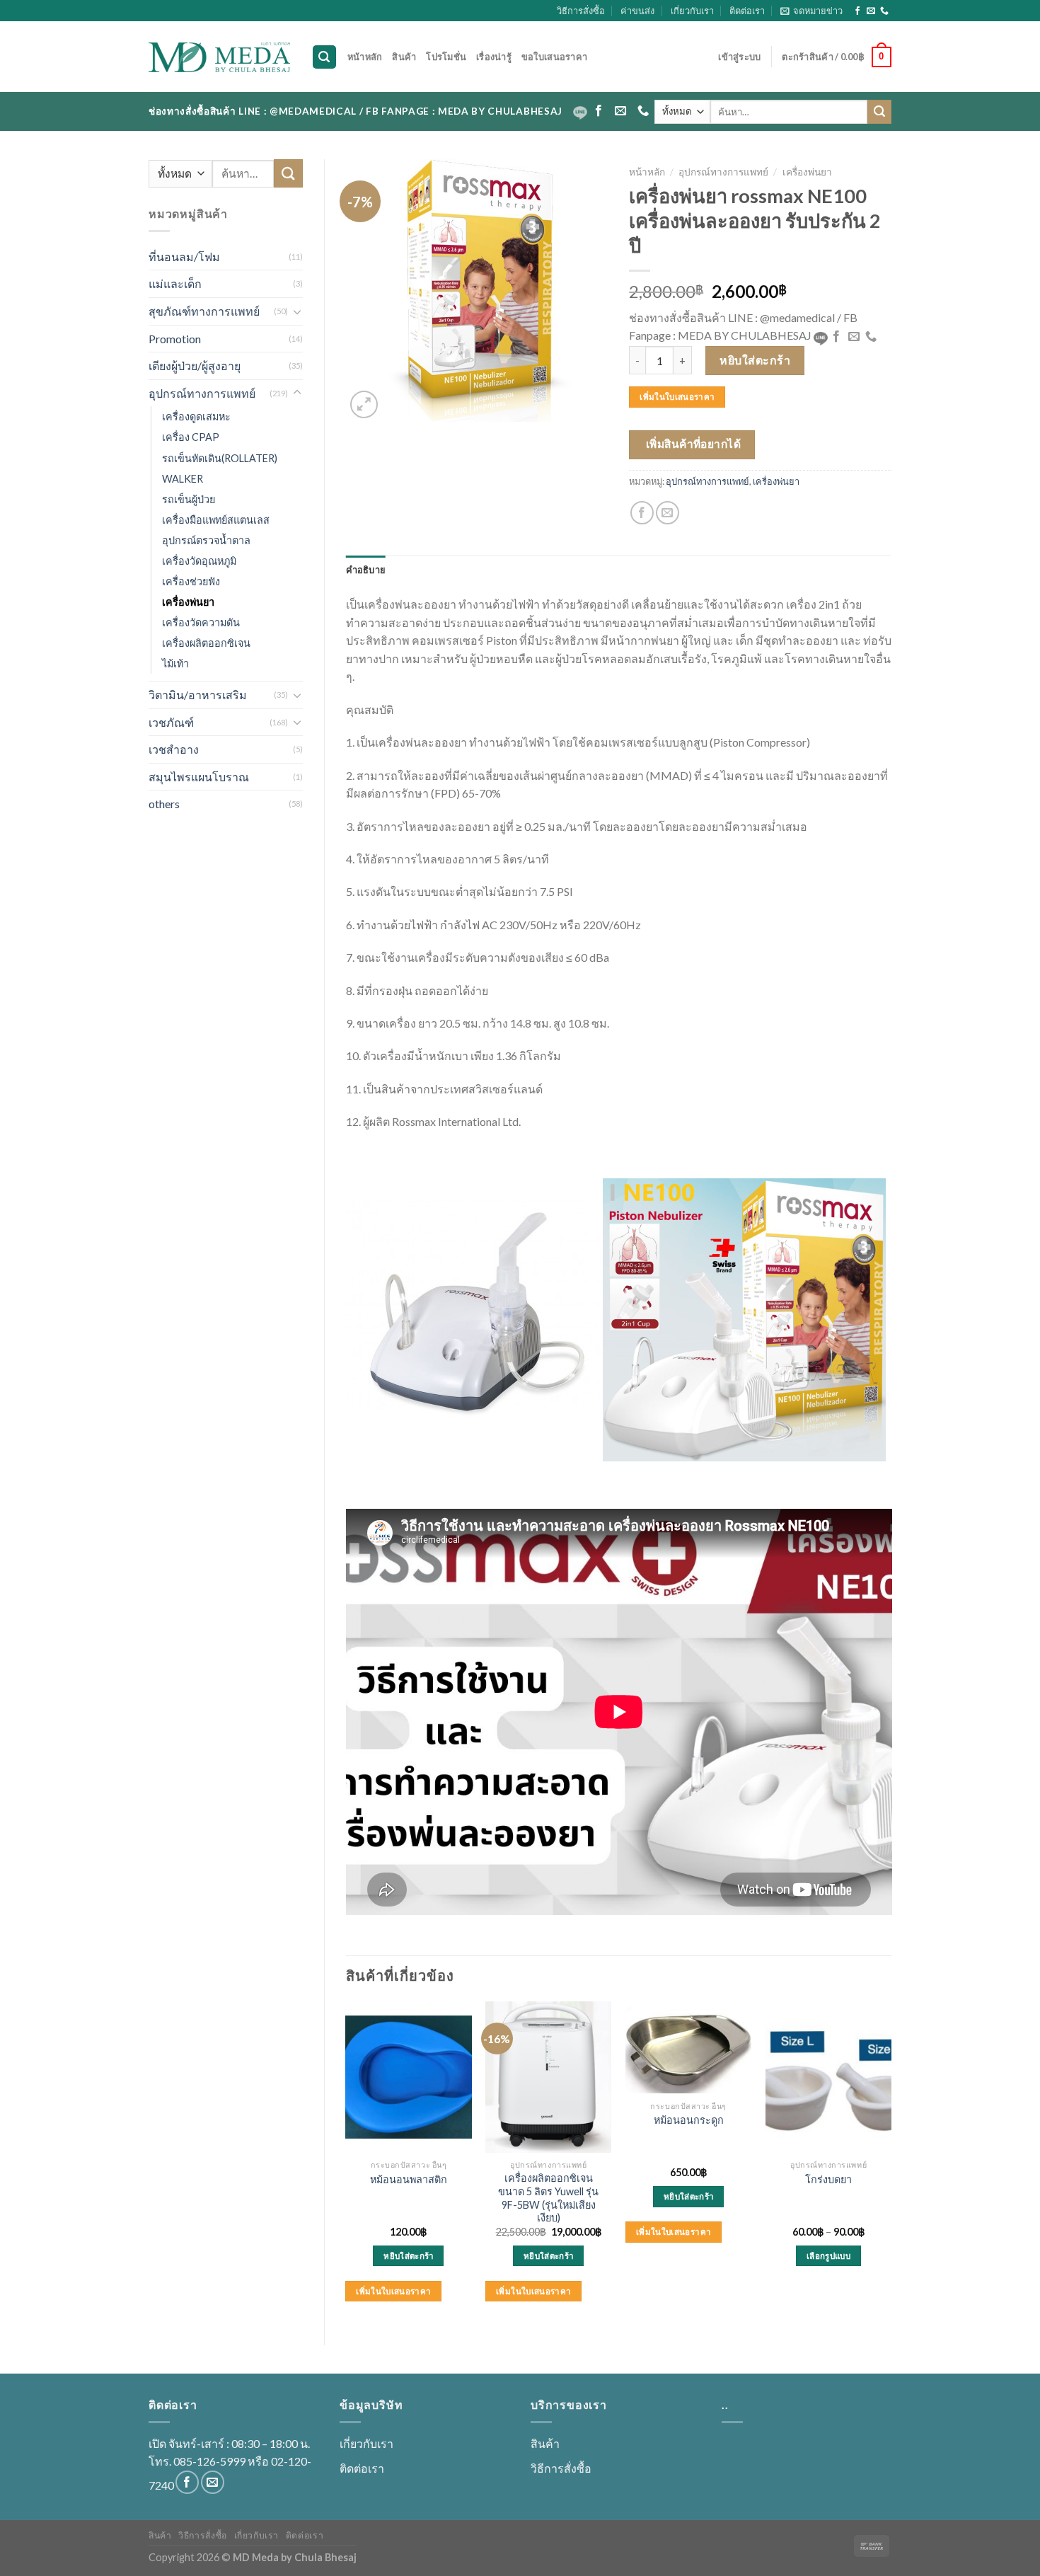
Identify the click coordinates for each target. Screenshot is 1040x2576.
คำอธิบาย (366, 570)
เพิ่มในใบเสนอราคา (677, 397)
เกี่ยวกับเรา (692, 11)
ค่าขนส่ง (637, 11)
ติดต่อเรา (747, 11)
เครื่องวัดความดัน (201, 622)
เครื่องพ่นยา (188, 602)
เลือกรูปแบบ (828, 2256)
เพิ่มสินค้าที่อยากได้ (694, 444)
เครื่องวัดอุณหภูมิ (199, 561)
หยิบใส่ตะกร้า (755, 360)
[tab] (366, 570)
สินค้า (404, 57)
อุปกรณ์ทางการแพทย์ (202, 393)
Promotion (175, 339)
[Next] (891, 2161)
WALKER (183, 479)
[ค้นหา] (325, 57)
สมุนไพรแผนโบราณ (199, 777)
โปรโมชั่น (446, 57)
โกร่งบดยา (828, 2179)
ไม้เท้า (175, 663)
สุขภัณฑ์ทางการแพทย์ (204, 311)
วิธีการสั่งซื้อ (581, 11)
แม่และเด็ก (175, 283)
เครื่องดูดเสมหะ (196, 416)
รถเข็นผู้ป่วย (189, 499)
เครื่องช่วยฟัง (191, 581)
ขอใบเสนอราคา (554, 57)
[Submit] (879, 112)
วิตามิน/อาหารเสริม (198, 695)
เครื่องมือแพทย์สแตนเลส (216, 520)
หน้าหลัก (365, 57)
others (164, 804)
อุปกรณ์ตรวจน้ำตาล (206, 540)
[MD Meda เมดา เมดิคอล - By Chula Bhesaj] (219, 57)
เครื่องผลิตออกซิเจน (206, 643)
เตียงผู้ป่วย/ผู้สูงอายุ (195, 366)
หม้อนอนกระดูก (689, 2120)
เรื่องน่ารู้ (494, 57)
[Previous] (347, 2161)
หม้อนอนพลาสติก (409, 2179)
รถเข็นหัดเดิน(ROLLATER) (220, 458)
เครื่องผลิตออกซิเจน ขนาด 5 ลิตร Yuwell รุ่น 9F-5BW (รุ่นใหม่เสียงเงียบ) (548, 2198)
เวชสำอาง (174, 749)
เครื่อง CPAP (191, 437)
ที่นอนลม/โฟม (184, 257)
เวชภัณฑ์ (171, 722)
